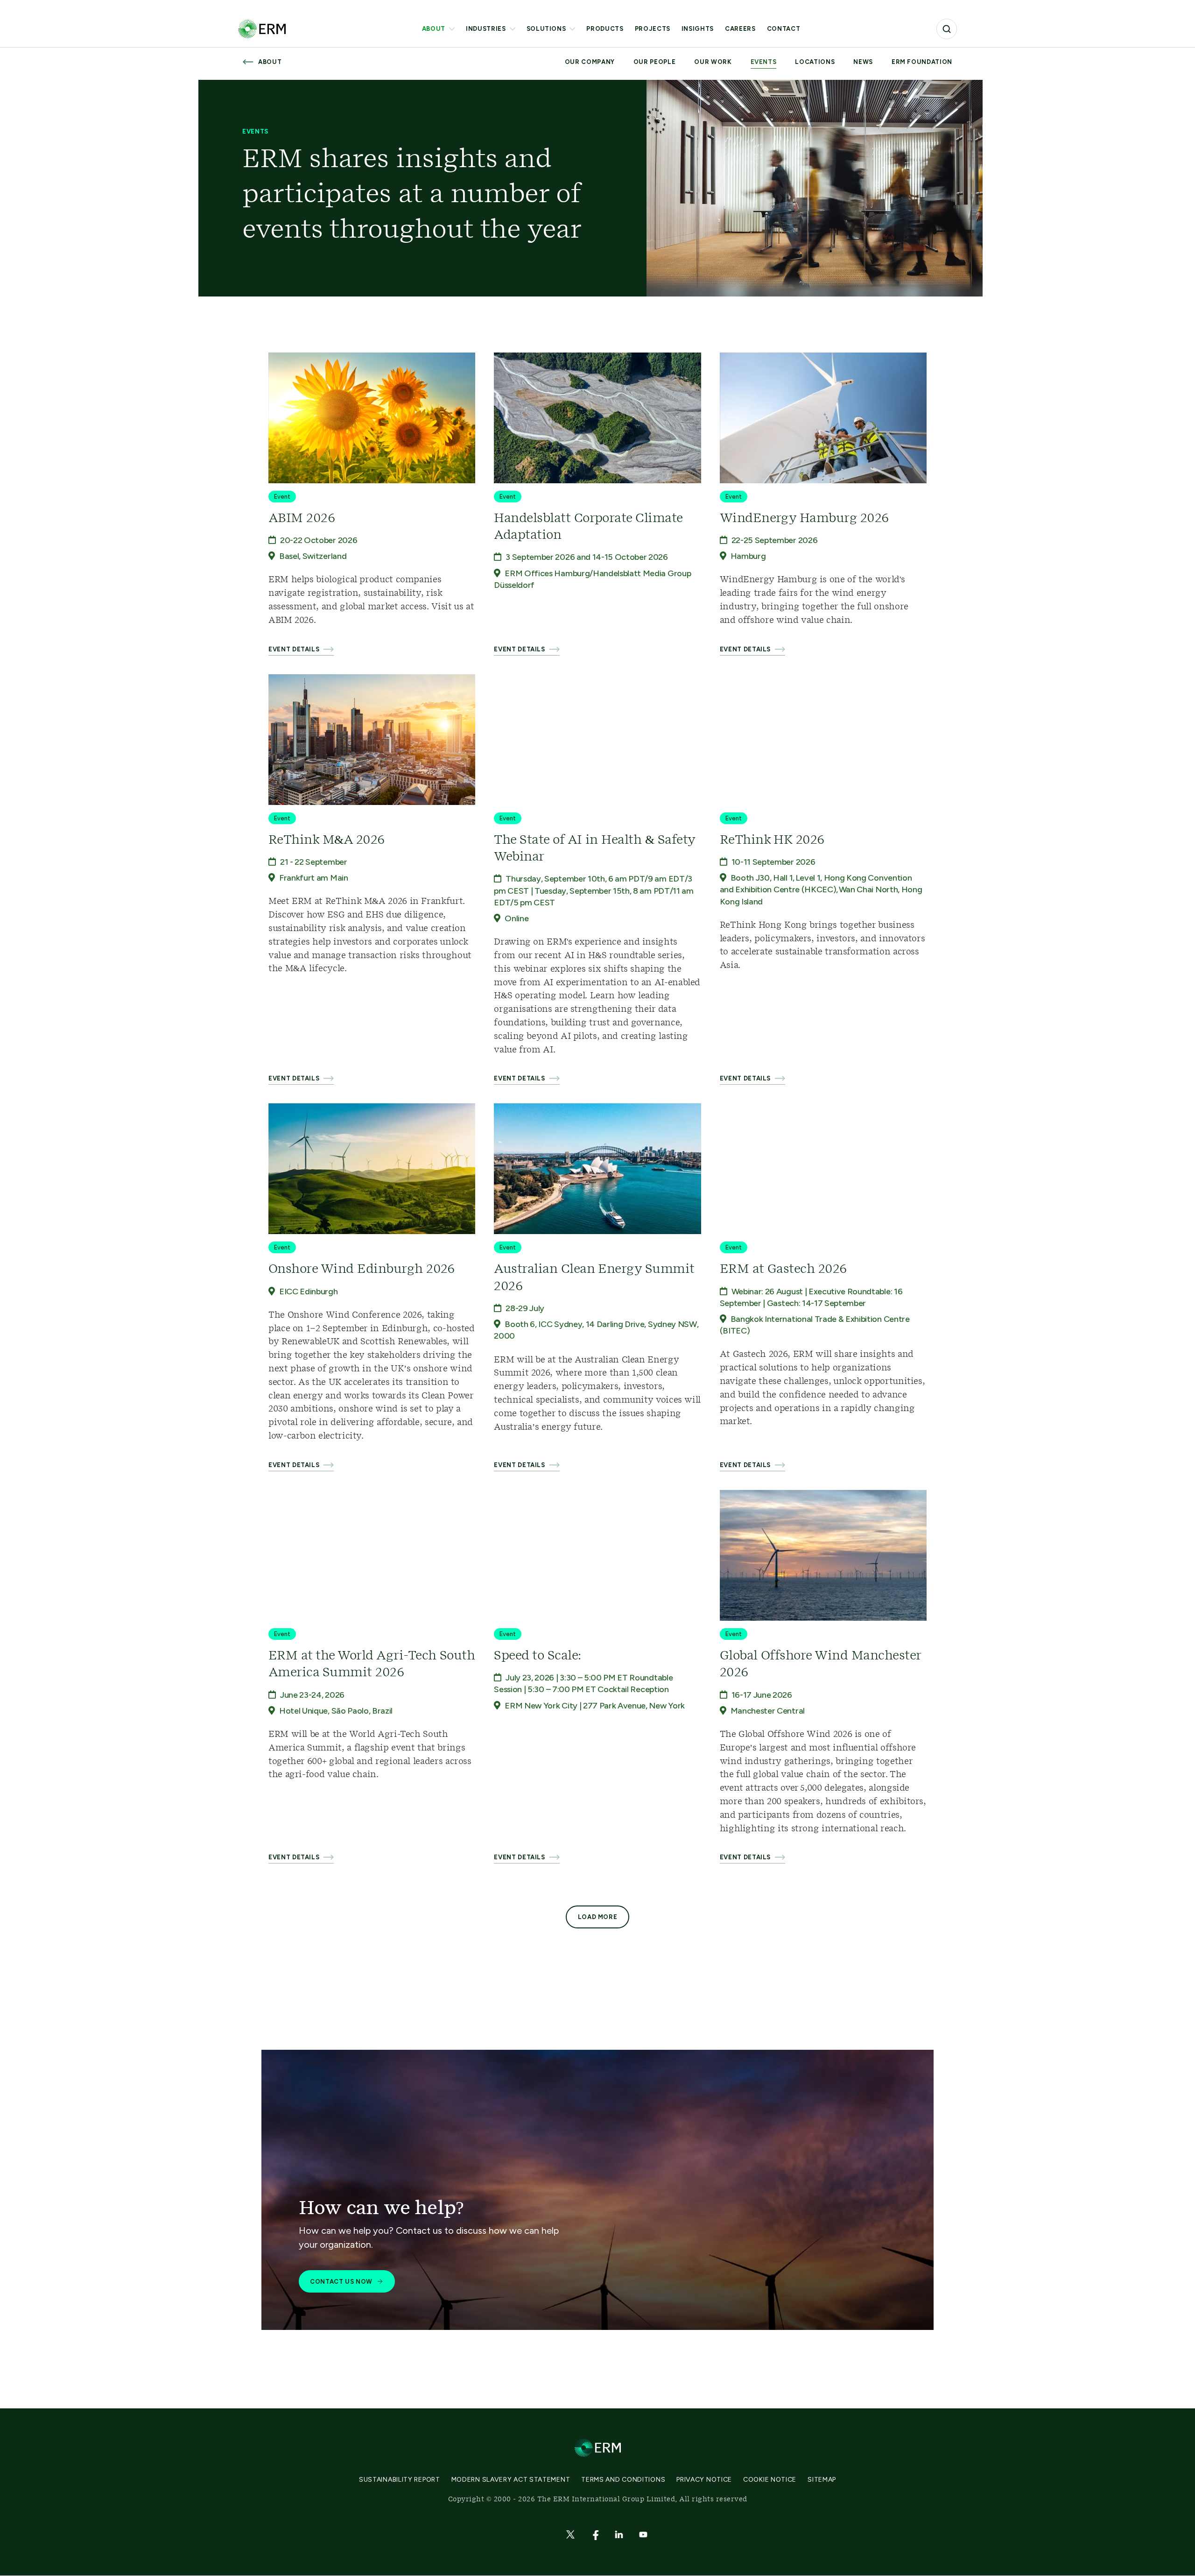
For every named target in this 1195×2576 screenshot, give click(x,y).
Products (605, 29)
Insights (698, 29)
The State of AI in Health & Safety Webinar (594, 848)
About (434, 29)
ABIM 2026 (302, 518)
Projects (653, 29)
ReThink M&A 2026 (327, 840)
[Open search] (947, 29)
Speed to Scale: (537, 1656)
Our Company (590, 62)
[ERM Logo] (262, 29)
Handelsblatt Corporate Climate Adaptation (588, 527)
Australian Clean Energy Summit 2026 (594, 1277)
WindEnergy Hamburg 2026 (804, 518)
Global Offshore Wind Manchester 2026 (820, 1664)
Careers (740, 29)
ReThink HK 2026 (772, 840)
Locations (815, 62)
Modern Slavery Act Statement (511, 2480)
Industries (486, 29)
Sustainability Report (400, 2480)
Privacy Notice (704, 2480)
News (863, 62)
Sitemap (822, 2480)
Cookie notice (770, 2480)
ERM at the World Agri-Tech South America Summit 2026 (372, 1664)
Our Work (713, 62)
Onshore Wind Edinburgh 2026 (362, 1269)
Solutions (546, 29)
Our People (655, 62)
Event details (294, 649)
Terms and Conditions (623, 2480)
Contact (784, 29)
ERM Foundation (922, 62)
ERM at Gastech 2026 (783, 1269)
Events (764, 62)
